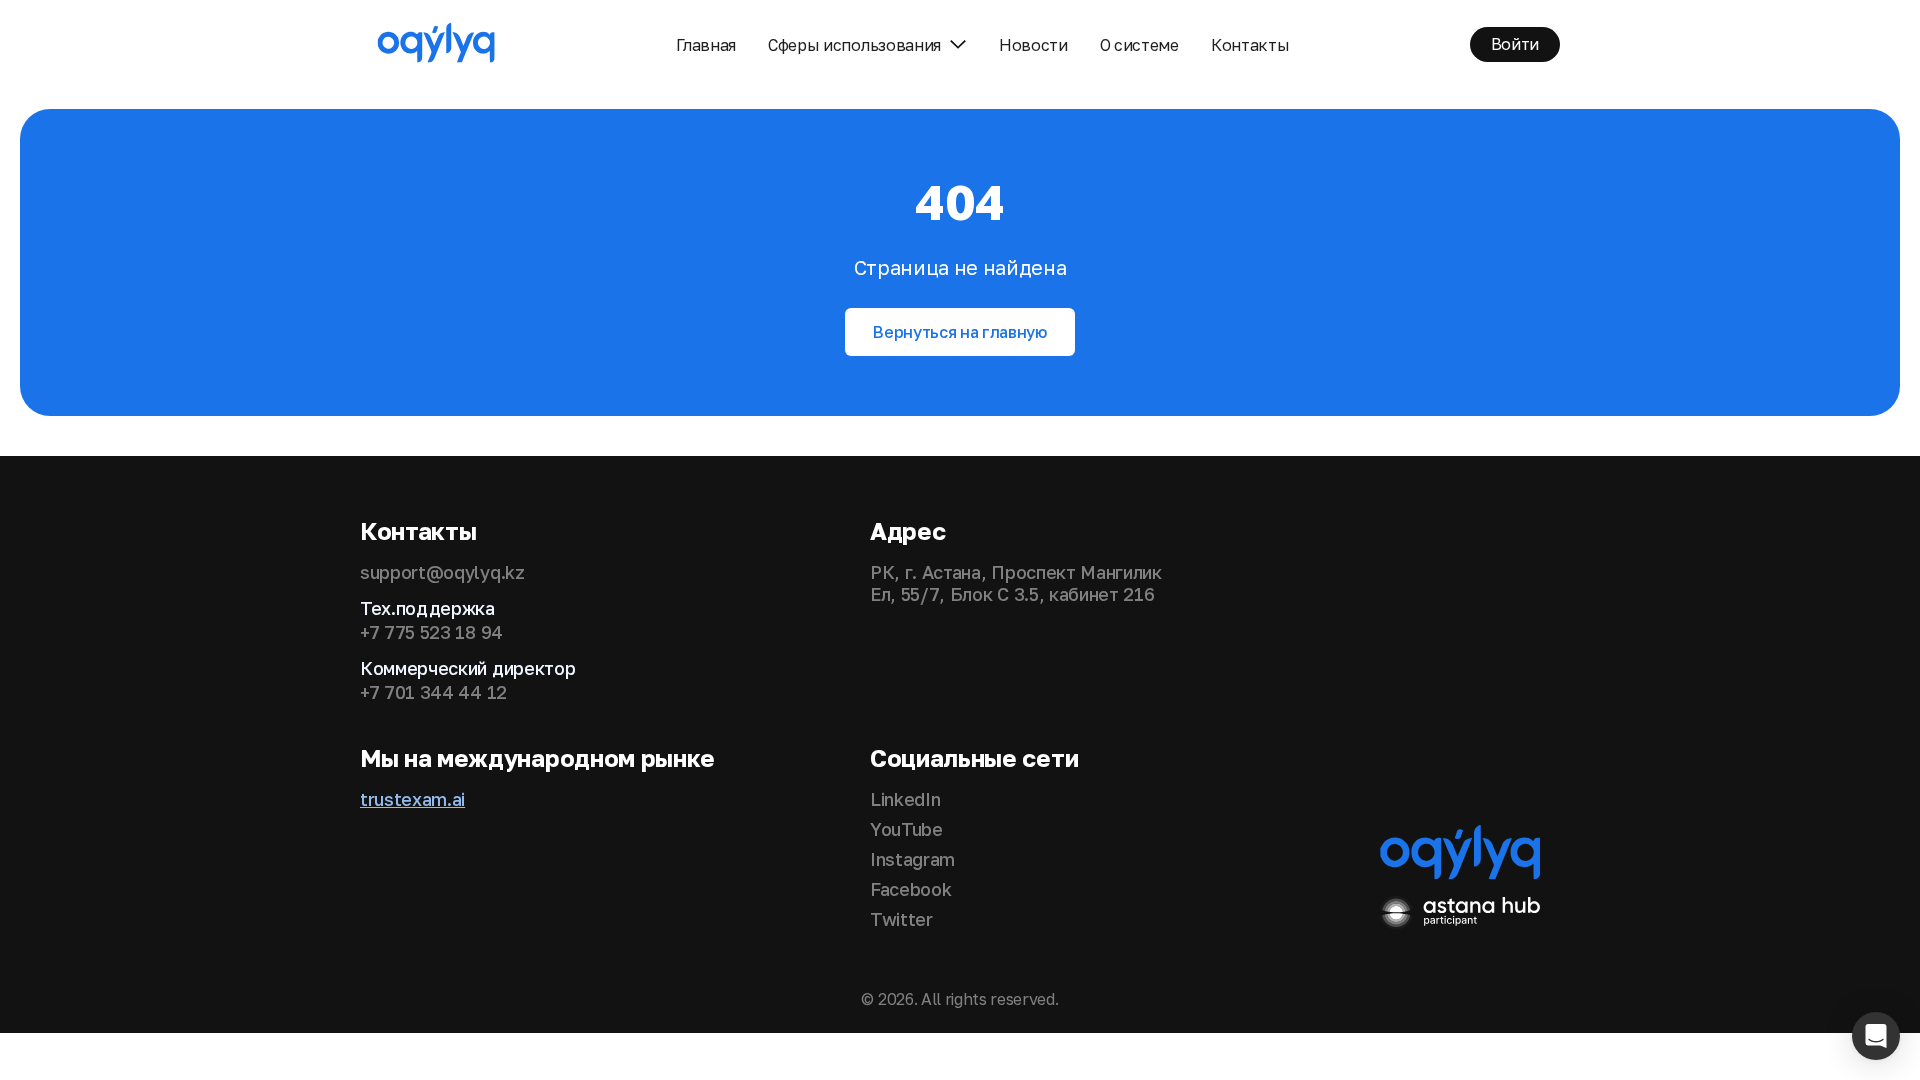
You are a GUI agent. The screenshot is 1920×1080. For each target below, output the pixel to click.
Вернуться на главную (960, 332)
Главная (706, 45)
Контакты (1250, 45)
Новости (1033, 45)
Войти (1515, 44)
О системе (1139, 45)
